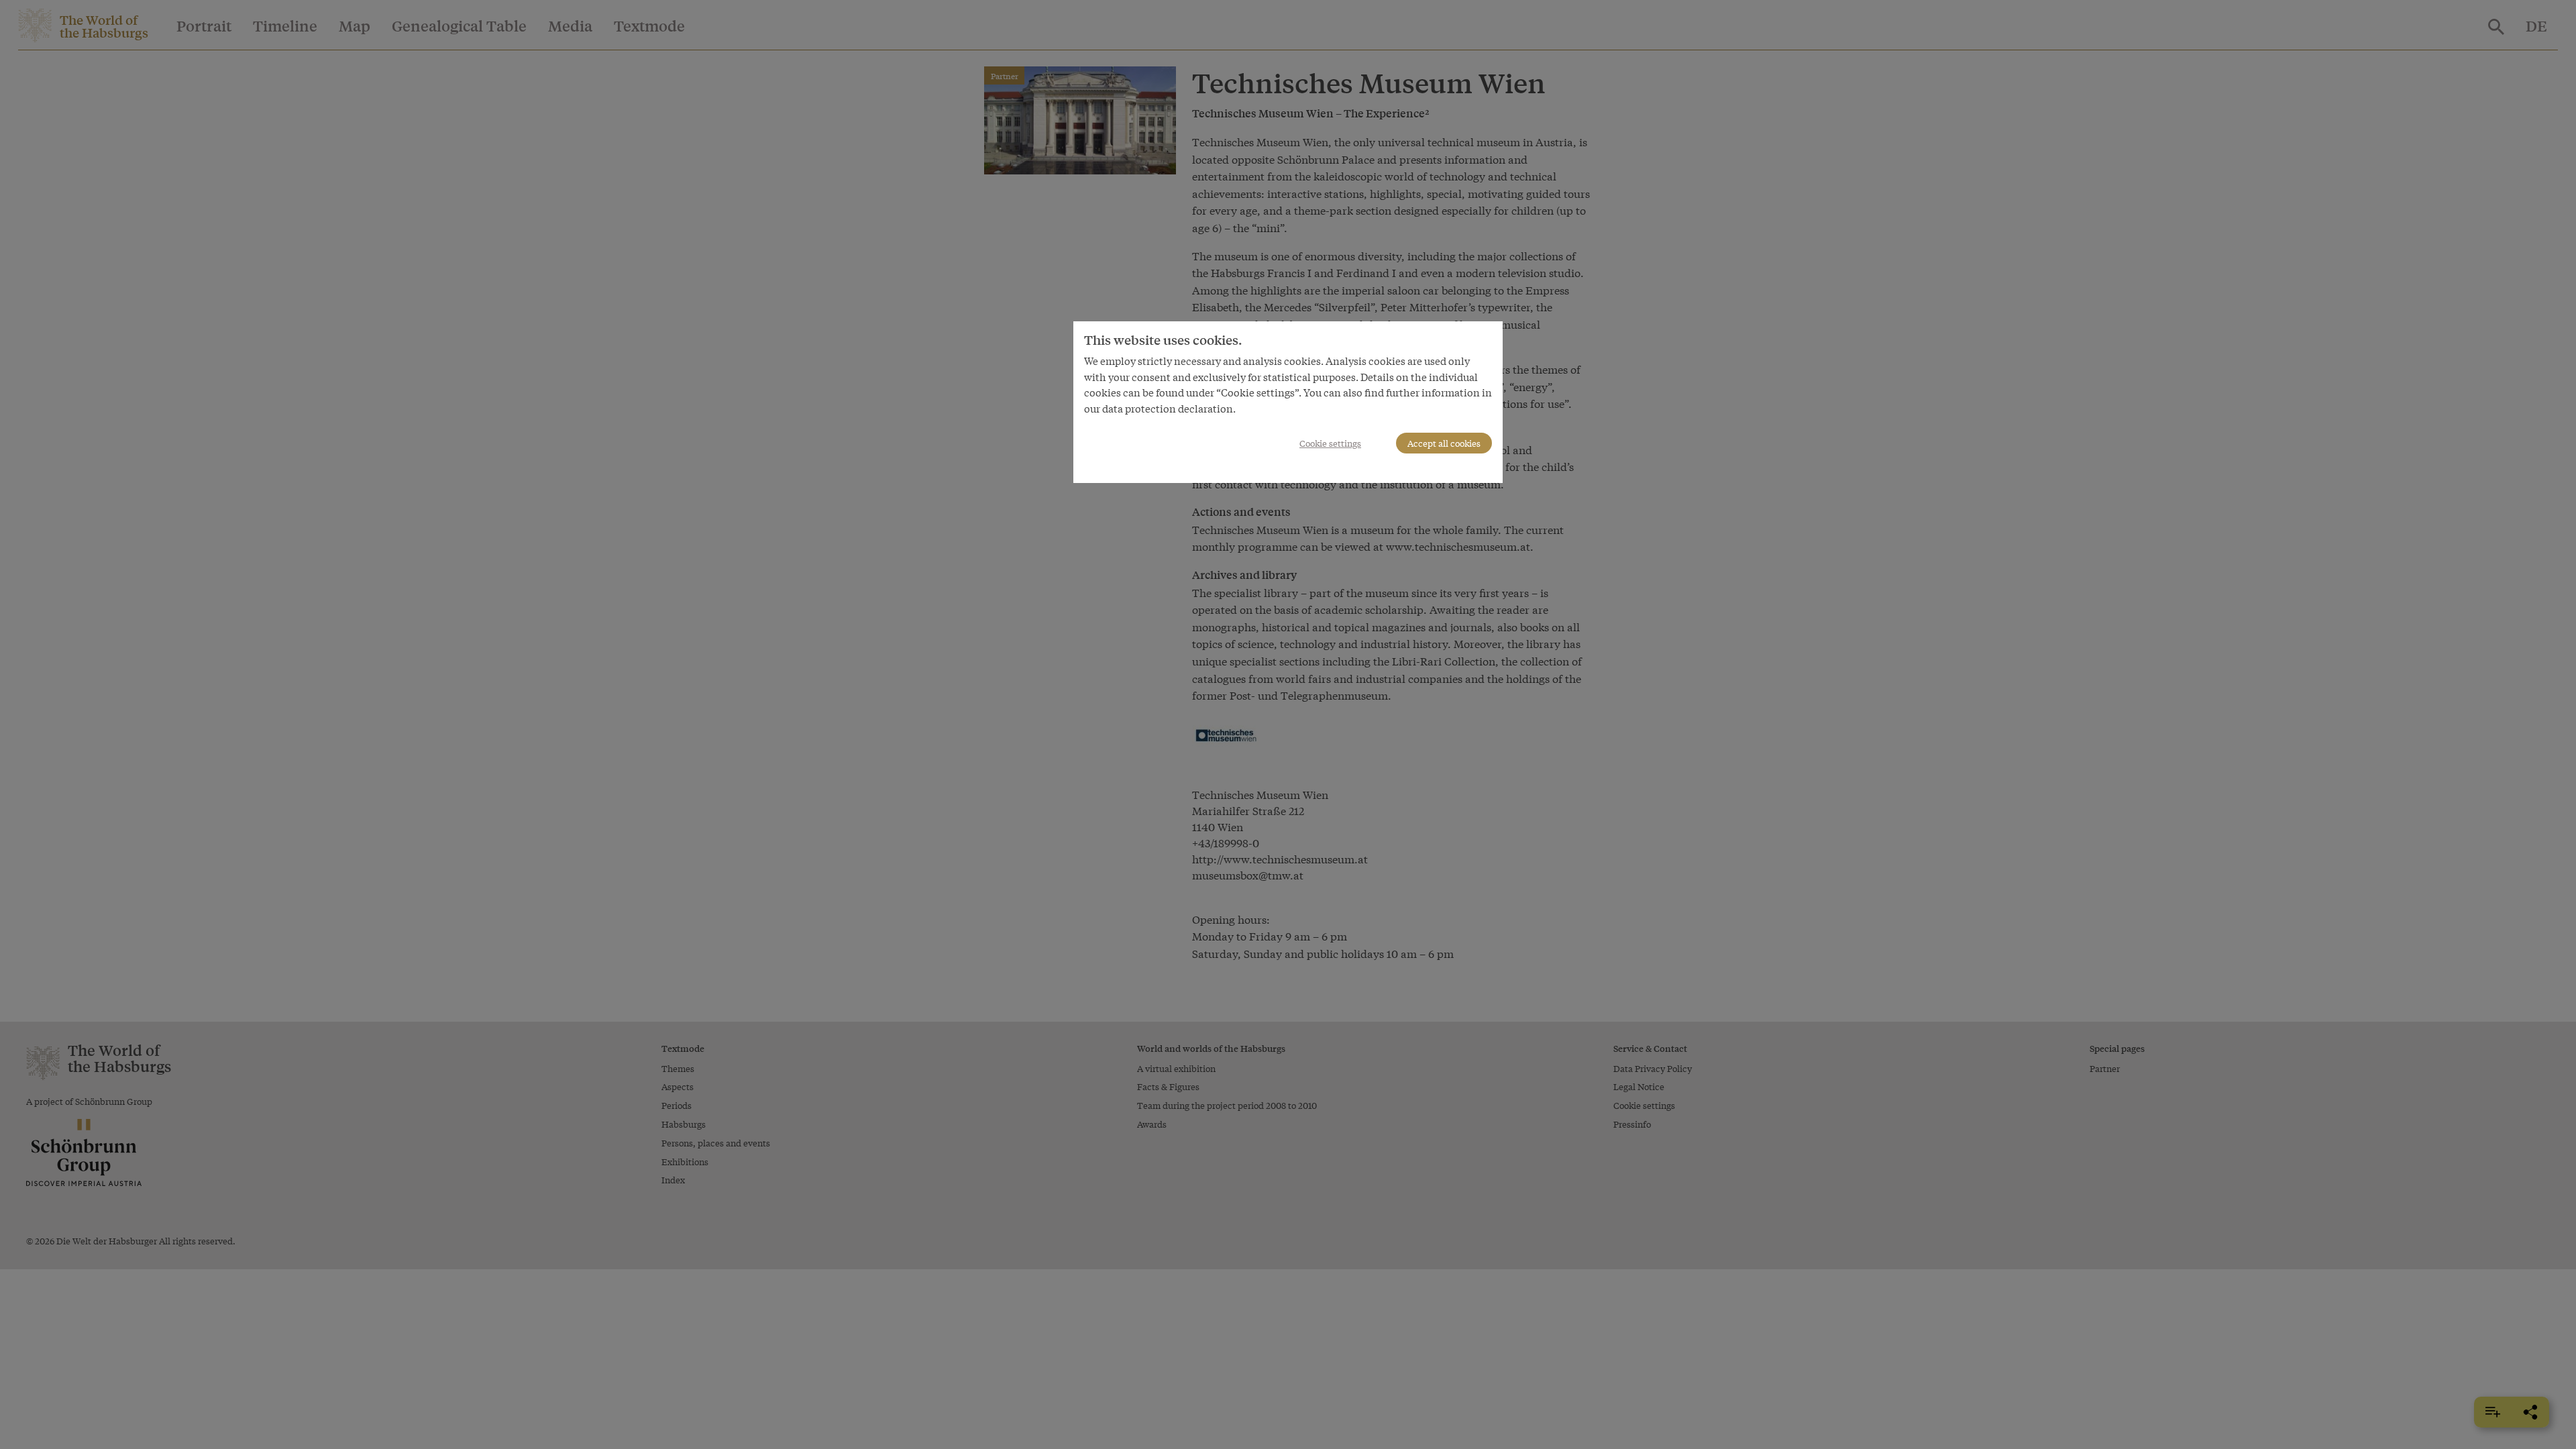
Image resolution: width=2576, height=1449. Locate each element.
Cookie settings (1330, 443)
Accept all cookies (1444, 443)
